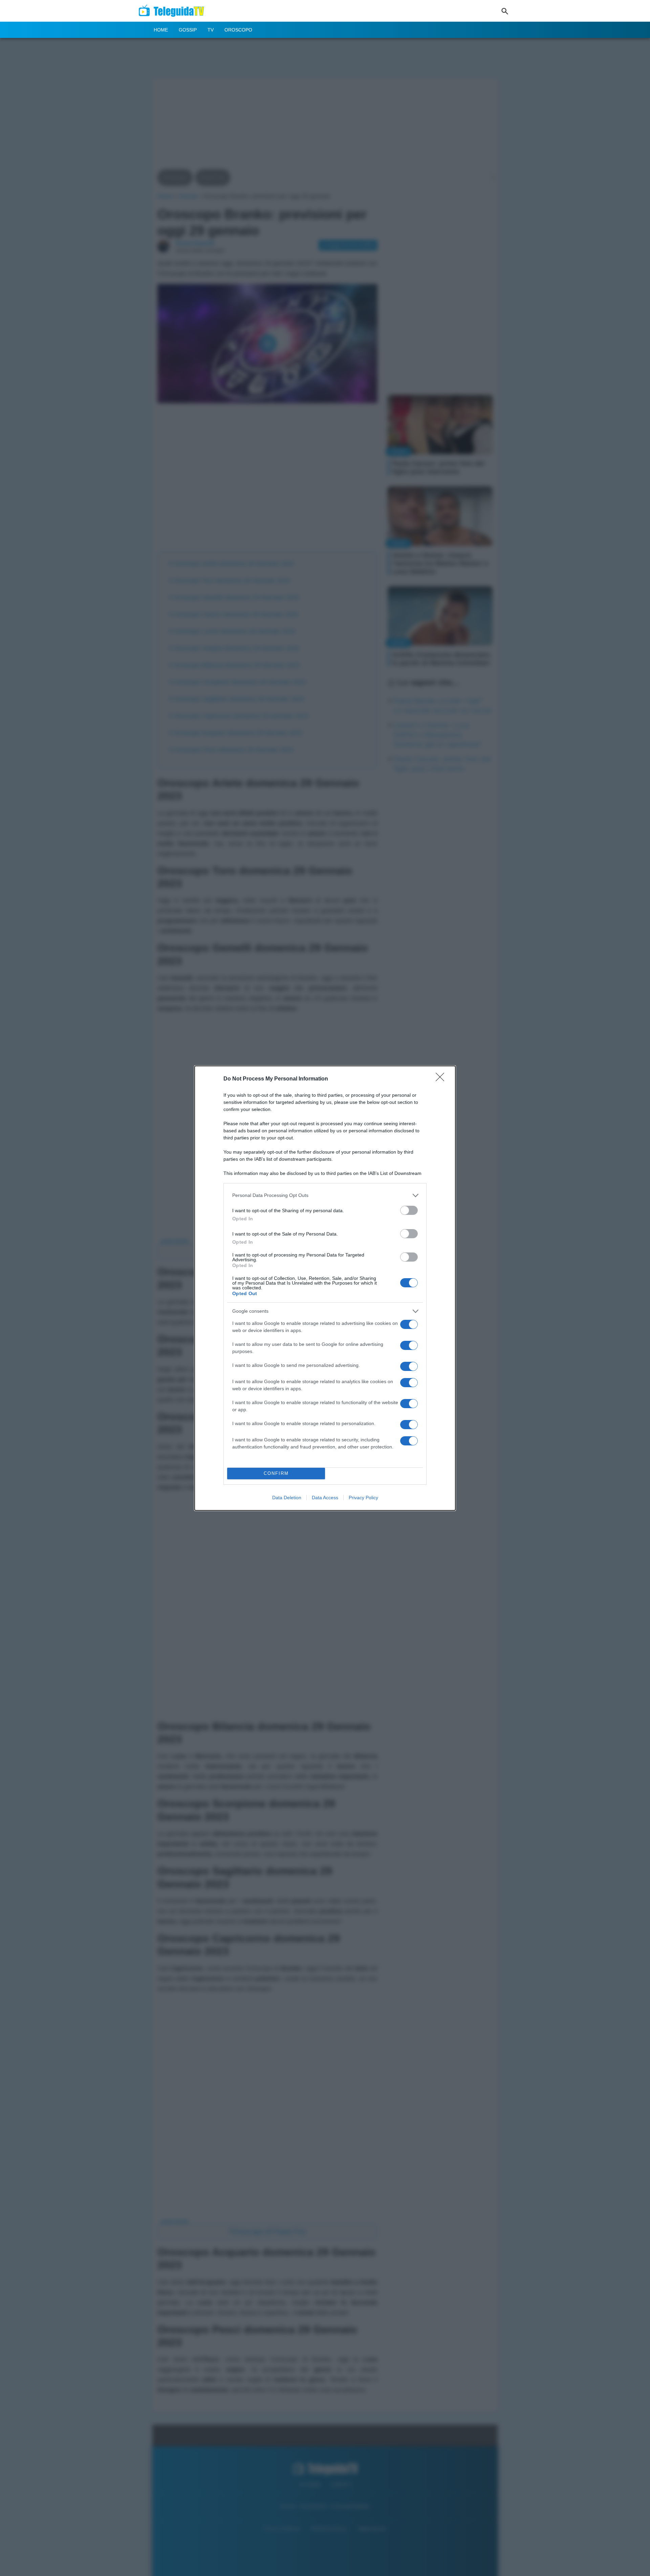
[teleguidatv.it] (174, 11)
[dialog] (325, 1288)
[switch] (409, 1210)
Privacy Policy (363, 1498)
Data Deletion (287, 1498)
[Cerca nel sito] (505, 11)
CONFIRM (276, 1473)
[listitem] (325, 1195)
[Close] (442, 1079)
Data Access (325, 1498)
